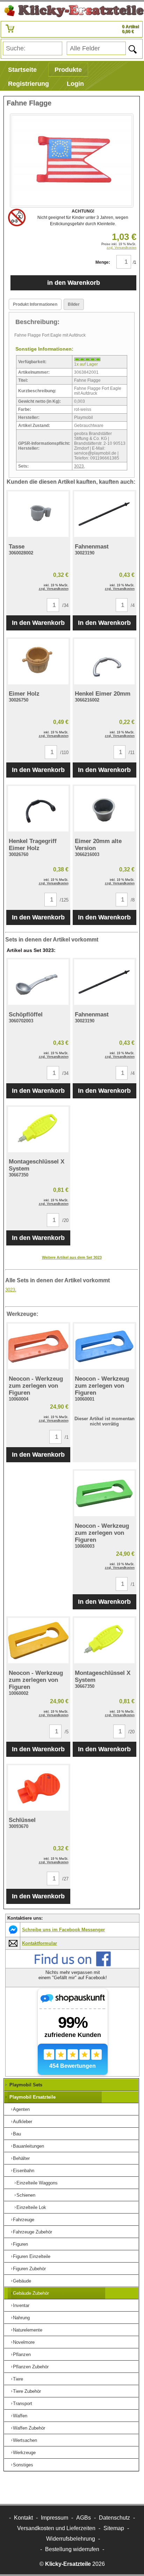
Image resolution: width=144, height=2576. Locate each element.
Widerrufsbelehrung (71, 2539)
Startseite (22, 70)
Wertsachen (25, 2440)
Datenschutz (114, 2518)
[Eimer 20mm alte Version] (105, 809)
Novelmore (24, 2342)
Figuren (20, 2244)
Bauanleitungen (28, 2146)
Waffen (20, 2416)
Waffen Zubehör (29, 2428)
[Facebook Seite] (73, 1965)
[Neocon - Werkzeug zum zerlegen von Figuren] (38, 1346)
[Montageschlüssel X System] (38, 1130)
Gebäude (22, 2281)
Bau (17, 2134)
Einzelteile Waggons (37, 2183)
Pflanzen (22, 2354)
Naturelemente (28, 2330)
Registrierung (28, 84)
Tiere (18, 2379)
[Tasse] (38, 514)
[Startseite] (72, 11)
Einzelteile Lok (31, 2207)
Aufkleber (23, 2122)
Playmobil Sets (26, 2085)
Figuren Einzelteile (32, 2256)
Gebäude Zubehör (31, 2293)
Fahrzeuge (24, 2220)
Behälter (21, 2158)
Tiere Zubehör (27, 2391)
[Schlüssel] (38, 1788)
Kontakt (23, 2518)
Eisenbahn (24, 2171)
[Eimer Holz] (38, 662)
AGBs (84, 2518)
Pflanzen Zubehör (31, 2367)
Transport (23, 2404)
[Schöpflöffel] (38, 982)
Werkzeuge (24, 2453)
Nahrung (21, 2318)
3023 (79, 466)
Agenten (21, 2109)
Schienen (26, 2195)
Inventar (21, 2305)
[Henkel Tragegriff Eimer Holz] (38, 809)
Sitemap (114, 2528)
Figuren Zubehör (29, 2269)
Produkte (68, 70)
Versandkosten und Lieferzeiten (56, 2528)
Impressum (55, 2518)
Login (75, 84)
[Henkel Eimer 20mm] (105, 662)
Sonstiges (23, 2465)
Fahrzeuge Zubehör (33, 2232)
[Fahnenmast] (105, 514)
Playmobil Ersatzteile (33, 2097)
